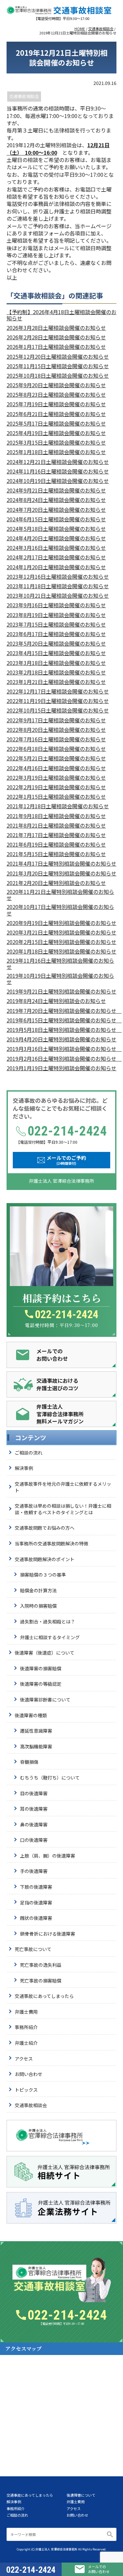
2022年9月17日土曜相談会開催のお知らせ (56, 720)
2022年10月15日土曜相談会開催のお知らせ (58, 710)
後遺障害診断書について (45, 1700)
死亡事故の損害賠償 (41, 1981)
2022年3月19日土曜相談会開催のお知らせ (56, 778)
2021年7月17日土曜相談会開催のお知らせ (56, 835)
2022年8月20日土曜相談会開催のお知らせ (56, 730)
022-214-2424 (67, 1314)
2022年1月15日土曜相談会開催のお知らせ (56, 797)
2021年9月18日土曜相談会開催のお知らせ (56, 816)
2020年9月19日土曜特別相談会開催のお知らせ (61, 923)
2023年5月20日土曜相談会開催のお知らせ (56, 644)
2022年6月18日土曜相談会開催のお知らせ (56, 749)
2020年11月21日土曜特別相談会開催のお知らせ (60, 895)
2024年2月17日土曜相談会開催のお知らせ (56, 557)
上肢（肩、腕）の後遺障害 (48, 1856)
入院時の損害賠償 (38, 1606)
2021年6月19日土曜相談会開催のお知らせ (56, 845)
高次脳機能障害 (36, 1746)
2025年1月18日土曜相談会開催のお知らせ (56, 452)
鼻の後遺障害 (34, 1824)
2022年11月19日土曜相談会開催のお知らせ (58, 701)
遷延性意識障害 (36, 1731)
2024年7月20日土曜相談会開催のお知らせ (56, 510)
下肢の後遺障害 (36, 1887)
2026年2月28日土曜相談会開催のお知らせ (56, 337)
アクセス (24, 2059)
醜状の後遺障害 (36, 1918)
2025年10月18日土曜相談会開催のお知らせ (58, 376)
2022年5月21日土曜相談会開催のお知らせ (56, 758)
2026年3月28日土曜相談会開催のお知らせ (56, 328)
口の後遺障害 (34, 1840)
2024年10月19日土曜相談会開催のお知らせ (58, 481)
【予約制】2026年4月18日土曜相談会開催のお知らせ (61, 315)
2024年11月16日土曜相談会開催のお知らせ (58, 471)
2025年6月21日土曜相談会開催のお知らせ (56, 414)
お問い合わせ (29, 2074)
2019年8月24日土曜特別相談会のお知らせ (56, 1001)
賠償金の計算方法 (38, 1590)
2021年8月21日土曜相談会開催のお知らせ (56, 825)
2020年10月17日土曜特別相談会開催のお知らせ (60, 910)
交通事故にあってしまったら (44, 1996)
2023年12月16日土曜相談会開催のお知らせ (58, 577)
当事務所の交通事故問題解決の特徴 (51, 1543)
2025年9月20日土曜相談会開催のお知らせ (56, 385)
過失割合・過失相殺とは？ (48, 1621)
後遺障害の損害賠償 (41, 1668)
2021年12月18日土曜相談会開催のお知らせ (58, 806)
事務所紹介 (26, 2027)
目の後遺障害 (34, 1793)
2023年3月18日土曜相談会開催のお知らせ (56, 663)
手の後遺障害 (34, 1871)
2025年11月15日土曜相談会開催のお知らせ (58, 366)
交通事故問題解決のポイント (45, 1559)
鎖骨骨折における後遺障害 (48, 1934)
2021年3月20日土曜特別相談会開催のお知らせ (61, 873)
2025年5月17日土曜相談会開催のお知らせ (56, 423)
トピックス (26, 2090)
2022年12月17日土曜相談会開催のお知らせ (58, 691)
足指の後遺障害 (36, 1902)
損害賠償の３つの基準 (43, 1575)
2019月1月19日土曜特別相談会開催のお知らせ (61, 1068)
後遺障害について (81, 2495)
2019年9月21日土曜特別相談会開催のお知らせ (61, 991)
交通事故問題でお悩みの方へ (45, 1528)
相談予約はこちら (62, 1298)
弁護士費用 (26, 2012)
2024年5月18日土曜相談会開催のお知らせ (56, 529)
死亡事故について (33, 1949)
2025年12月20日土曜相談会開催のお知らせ (58, 357)
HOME (80, 29)
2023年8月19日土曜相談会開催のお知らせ (56, 615)
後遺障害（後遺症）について (45, 1653)
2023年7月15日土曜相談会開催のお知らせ (56, 624)
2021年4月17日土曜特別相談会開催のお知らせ (61, 864)
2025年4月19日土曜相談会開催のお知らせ (56, 433)
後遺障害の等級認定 (41, 1684)
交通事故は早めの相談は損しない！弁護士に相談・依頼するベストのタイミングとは (63, 1509)
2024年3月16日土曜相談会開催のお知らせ (56, 548)
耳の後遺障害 (34, 1809)
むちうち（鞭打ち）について (50, 1778)
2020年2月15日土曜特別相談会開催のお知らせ (61, 942)
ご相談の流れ (29, 1453)
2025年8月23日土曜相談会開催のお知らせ (56, 395)
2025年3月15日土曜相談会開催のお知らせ (56, 443)
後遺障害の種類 (31, 1715)
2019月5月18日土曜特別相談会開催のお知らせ (61, 1030)
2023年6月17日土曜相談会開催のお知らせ (56, 634)
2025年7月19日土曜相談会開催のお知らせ (56, 404)
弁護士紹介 (26, 2043)
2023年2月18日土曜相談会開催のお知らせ (56, 672)
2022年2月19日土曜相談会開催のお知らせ (56, 787)
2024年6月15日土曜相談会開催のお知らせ (56, 519)
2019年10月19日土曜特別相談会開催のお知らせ (60, 979)
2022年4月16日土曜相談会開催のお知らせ (56, 768)
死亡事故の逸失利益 (41, 1965)
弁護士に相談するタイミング (50, 1637)
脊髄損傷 (29, 1762)
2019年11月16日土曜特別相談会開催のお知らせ (60, 964)
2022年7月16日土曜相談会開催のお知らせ (56, 739)
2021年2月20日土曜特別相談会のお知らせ (56, 883)
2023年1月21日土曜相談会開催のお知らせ (56, 682)
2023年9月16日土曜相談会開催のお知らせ (56, 605)
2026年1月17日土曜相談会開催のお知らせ (56, 347)
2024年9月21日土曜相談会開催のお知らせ (56, 490)
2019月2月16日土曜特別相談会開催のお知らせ (61, 1059)
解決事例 (24, 1468)
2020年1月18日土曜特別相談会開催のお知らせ (61, 951)
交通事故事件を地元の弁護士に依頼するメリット (63, 1487)
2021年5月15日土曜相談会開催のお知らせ (56, 854)
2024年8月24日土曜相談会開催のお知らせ (56, 500)
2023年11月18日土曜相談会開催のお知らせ (58, 586)
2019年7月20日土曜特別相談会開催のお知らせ (61, 1011)
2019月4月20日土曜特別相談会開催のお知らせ (61, 1039)
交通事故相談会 (101, 29)
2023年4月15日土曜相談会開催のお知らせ (56, 653)
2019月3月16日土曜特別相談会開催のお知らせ (61, 1049)
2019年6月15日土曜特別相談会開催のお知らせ (61, 1020)
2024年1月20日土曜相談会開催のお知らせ (56, 567)
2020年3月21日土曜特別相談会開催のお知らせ (61, 932)
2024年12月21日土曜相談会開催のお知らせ (58, 462)
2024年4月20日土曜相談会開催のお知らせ (56, 538)
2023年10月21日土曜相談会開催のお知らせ (58, 596)
